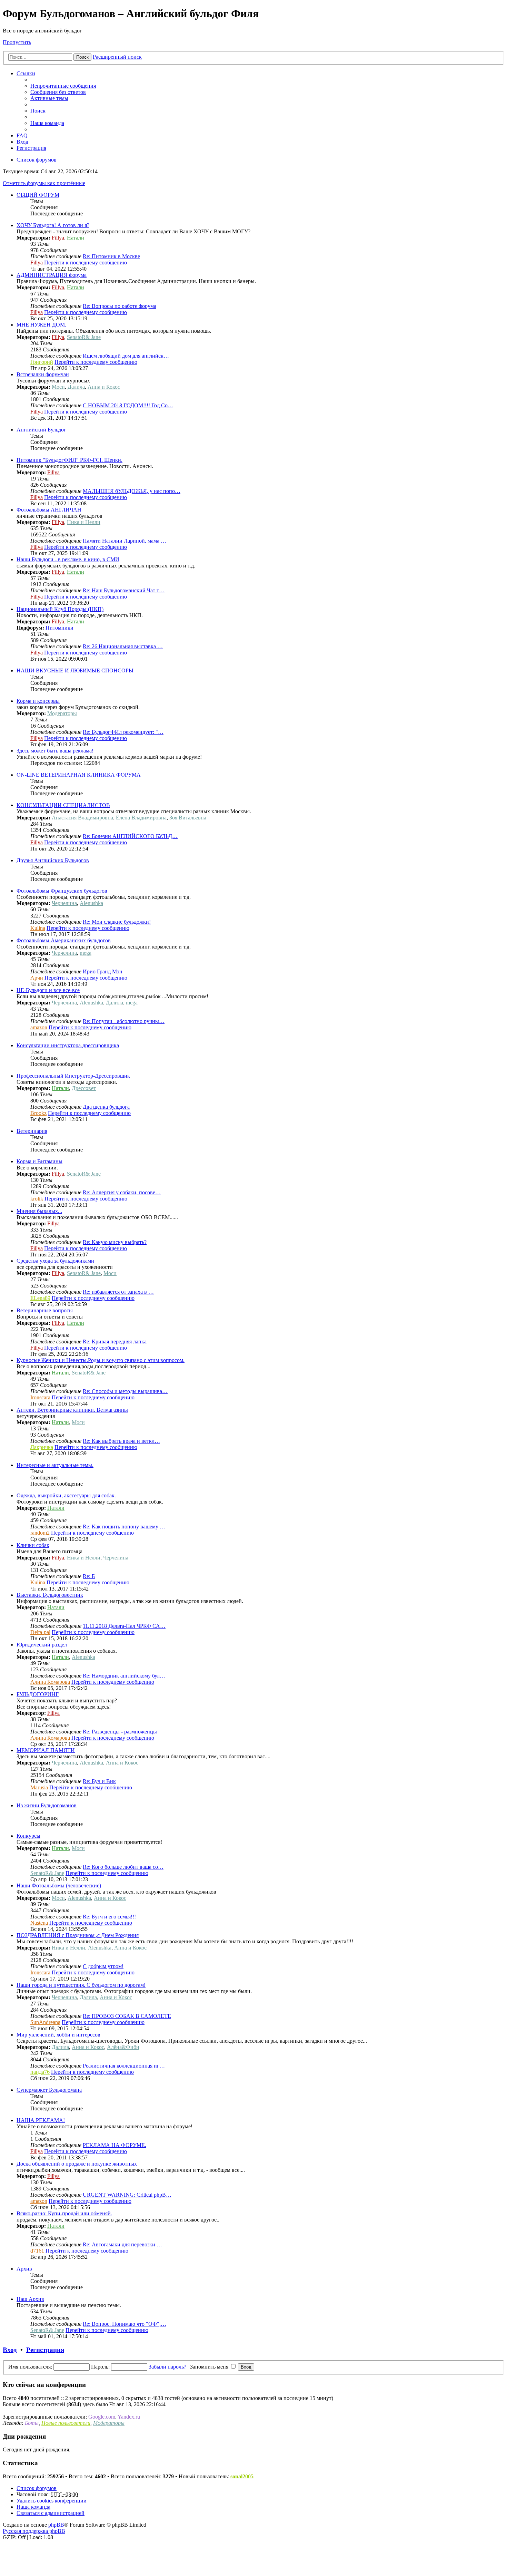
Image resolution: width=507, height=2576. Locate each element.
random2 (40, 1533)
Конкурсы (28, 1836)
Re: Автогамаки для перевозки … (122, 2244)
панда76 (40, 2072)
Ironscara (40, 1397)
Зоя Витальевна (188, 818)
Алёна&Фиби (123, 2047)
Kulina (38, 928)
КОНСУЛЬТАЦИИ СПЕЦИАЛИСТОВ (63, 805)
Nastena (39, 1923)
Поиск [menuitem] (38, 111)
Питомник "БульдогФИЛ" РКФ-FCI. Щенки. (69, 460)
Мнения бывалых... (39, 1211)
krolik (37, 1199)
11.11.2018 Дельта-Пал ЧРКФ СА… (124, 1626)
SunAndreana (45, 2022)
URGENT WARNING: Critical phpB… (127, 2195)
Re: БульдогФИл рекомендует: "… (123, 732)
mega (86, 953)
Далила (76, 387)
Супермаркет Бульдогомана (49, 2090)
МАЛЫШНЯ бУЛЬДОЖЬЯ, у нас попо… (132, 491)
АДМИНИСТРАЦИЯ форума (52, 275)
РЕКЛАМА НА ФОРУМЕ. (115, 2145)
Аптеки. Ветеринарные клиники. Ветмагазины (72, 1410)
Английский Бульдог (41, 430)
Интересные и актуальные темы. (55, 1465)
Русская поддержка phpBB (34, 2531)
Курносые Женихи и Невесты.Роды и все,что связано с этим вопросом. (101, 1360)
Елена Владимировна (141, 818)
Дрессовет (84, 1088)
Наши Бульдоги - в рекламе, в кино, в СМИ (68, 559)
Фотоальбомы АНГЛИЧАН (49, 510)
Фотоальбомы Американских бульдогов (64, 940)
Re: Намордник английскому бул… (124, 1676)
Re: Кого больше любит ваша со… (123, 1867)
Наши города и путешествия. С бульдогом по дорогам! (81, 1985)
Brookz (38, 1113)
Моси (58, 387)
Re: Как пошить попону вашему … (124, 1527)
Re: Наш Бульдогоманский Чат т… (124, 590)
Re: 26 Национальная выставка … (123, 646)
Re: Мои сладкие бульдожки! (117, 922)
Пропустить (17, 42)
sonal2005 (242, 2476)
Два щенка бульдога (106, 1107)
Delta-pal (40, 1632)
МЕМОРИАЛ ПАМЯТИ (46, 1750)
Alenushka (91, 903)
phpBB (56, 2525)
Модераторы (62, 713)
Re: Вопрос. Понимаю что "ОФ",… (125, 2324)
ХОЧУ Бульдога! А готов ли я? (53, 225)
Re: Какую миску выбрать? (115, 1242)
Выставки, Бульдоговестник (50, 1595)
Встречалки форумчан (43, 374)
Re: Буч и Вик (99, 1781)
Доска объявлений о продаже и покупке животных (77, 2164)
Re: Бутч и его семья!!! (109, 1917)
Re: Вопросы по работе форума (120, 306)
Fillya (58, 238)
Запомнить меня (210, 2367)
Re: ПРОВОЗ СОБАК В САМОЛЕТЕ (127, 2016)
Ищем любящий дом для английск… (126, 356)
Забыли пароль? (167, 2367)
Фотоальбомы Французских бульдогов (62, 891)
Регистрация (45, 2350)
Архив (24, 2269)
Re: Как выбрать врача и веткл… (121, 1441)
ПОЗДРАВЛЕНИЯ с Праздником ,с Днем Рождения (78, 1935)
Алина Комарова (50, 1682)
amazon (39, 1027)
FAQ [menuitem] (22, 135)
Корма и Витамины (39, 1161)
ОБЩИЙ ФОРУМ (38, 195)
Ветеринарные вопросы (45, 1310)
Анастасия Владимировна (82, 818)
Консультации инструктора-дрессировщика (68, 1045)
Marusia (39, 1787)
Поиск (82, 57)
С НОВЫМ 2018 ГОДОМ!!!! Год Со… (128, 405)
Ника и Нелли (84, 522)
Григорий (42, 362)
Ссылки (26, 73)
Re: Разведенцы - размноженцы (120, 1732)
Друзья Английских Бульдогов (53, 860)
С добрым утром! (103, 1966)
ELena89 (40, 1298)
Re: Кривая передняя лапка (115, 1342)
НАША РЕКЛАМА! (41, 2120)
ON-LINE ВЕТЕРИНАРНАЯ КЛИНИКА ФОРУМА (79, 775)
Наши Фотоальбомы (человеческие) (59, 1885)
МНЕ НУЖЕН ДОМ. (41, 325)
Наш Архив (30, 2299)
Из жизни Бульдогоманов (47, 1805)
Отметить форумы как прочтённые (44, 183)
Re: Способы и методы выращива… (125, 1391)
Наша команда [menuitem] (47, 123)
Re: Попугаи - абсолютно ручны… (124, 1021)
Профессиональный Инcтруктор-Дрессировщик (73, 1076)
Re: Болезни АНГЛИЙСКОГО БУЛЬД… (130, 836)
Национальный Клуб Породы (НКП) (60, 609)
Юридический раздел (42, 1645)
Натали (76, 238)
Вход (10, 2350)
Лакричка (42, 1447)
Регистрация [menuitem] (31, 148)
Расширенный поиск (117, 57)
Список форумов (37, 2488)
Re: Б (89, 1576)
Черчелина (64, 903)
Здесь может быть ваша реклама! (55, 751)
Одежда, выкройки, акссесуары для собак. (66, 1495)
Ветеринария (32, 1131)
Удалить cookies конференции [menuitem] (52, 2501)
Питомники (59, 628)
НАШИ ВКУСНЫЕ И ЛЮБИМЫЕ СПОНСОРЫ (75, 670)
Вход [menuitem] (22, 142)
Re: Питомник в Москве (111, 256)
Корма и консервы (38, 701)
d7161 (37, 2251)
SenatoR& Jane (84, 337)
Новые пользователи (66, 2423)
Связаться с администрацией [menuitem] (51, 2513)
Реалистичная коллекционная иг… (124, 2066)
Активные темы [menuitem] (49, 98)
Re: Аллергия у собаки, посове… (122, 1192)
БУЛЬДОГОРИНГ (38, 1694)
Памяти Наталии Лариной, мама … (125, 541)
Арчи (37, 978)
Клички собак (33, 1545)
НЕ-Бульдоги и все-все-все (48, 990)
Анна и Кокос (104, 387)
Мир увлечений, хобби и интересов (58, 2035)
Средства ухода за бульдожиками (55, 1261)
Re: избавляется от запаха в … (118, 1292)
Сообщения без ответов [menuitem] (58, 92)
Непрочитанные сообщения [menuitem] (63, 86)
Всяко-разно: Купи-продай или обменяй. (64, 2213)
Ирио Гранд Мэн (103, 971)
